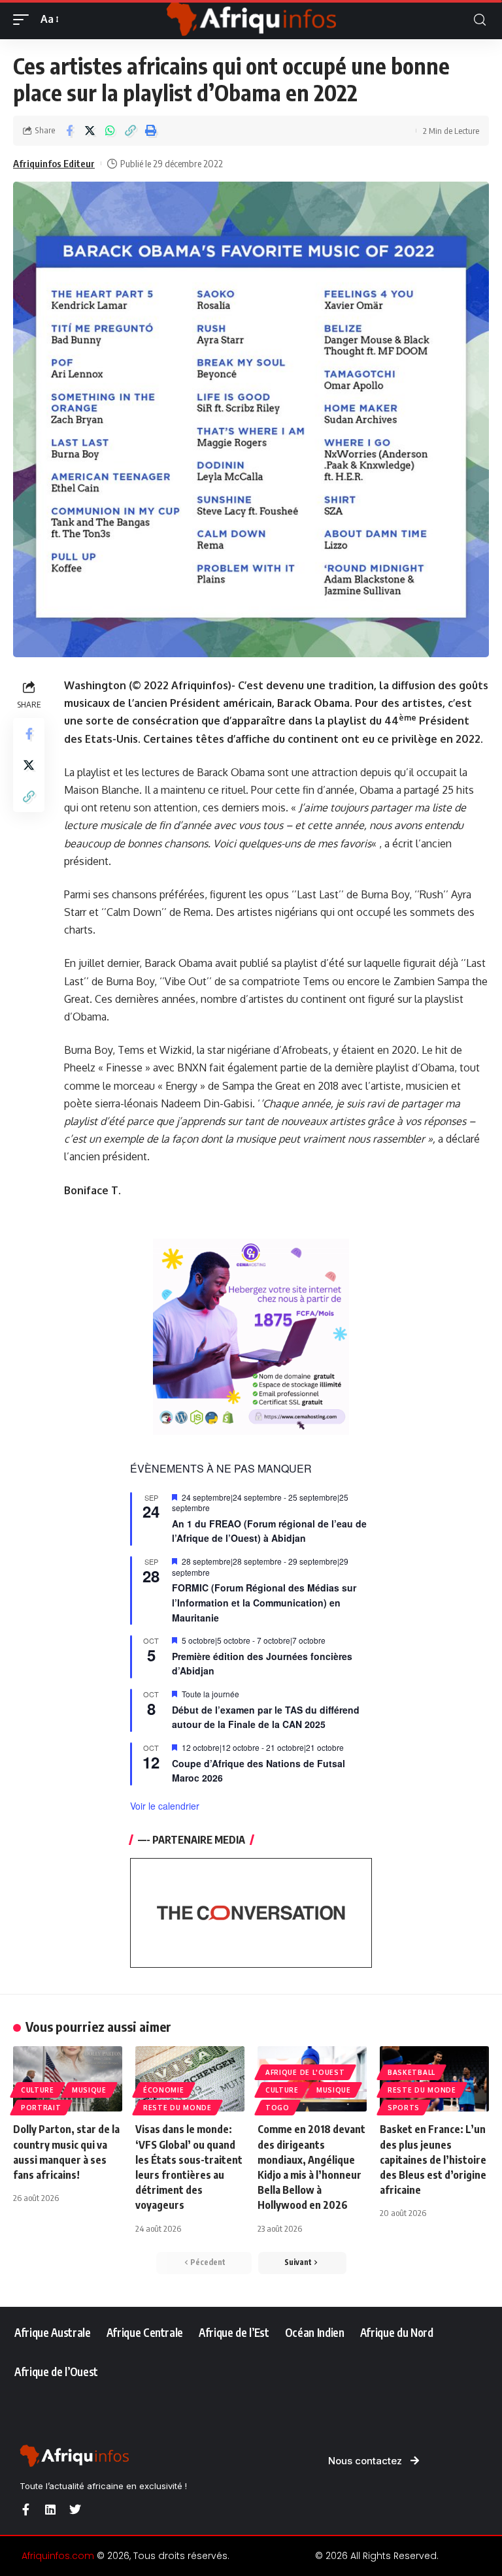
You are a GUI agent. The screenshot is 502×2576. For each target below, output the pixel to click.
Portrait (41, 2108)
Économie (164, 2090)
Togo (277, 2108)
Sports (404, 2108)
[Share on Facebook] (69, 131)
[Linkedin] (50, 2509)
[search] (480, 20)
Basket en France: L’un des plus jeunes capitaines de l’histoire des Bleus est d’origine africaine (433, 2160)
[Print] (150, 131)
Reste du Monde (177, 2108)
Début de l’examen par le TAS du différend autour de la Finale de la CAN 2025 (266, 1717)
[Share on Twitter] (90, 131)
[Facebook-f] (25, 2509)
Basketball (411, 2072)
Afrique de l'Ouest (305, 2072)
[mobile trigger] (24, 19)
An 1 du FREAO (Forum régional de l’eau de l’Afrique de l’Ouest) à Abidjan (269, 1531)
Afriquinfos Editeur (54, 163)
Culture (38, 2090)
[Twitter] (75, 2509)
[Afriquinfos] (251, 20)
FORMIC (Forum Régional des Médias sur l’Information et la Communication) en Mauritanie (264, 1602)
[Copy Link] (130, 131)
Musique (89, 2090)
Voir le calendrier (165, 1806)
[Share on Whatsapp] (110, 131)
